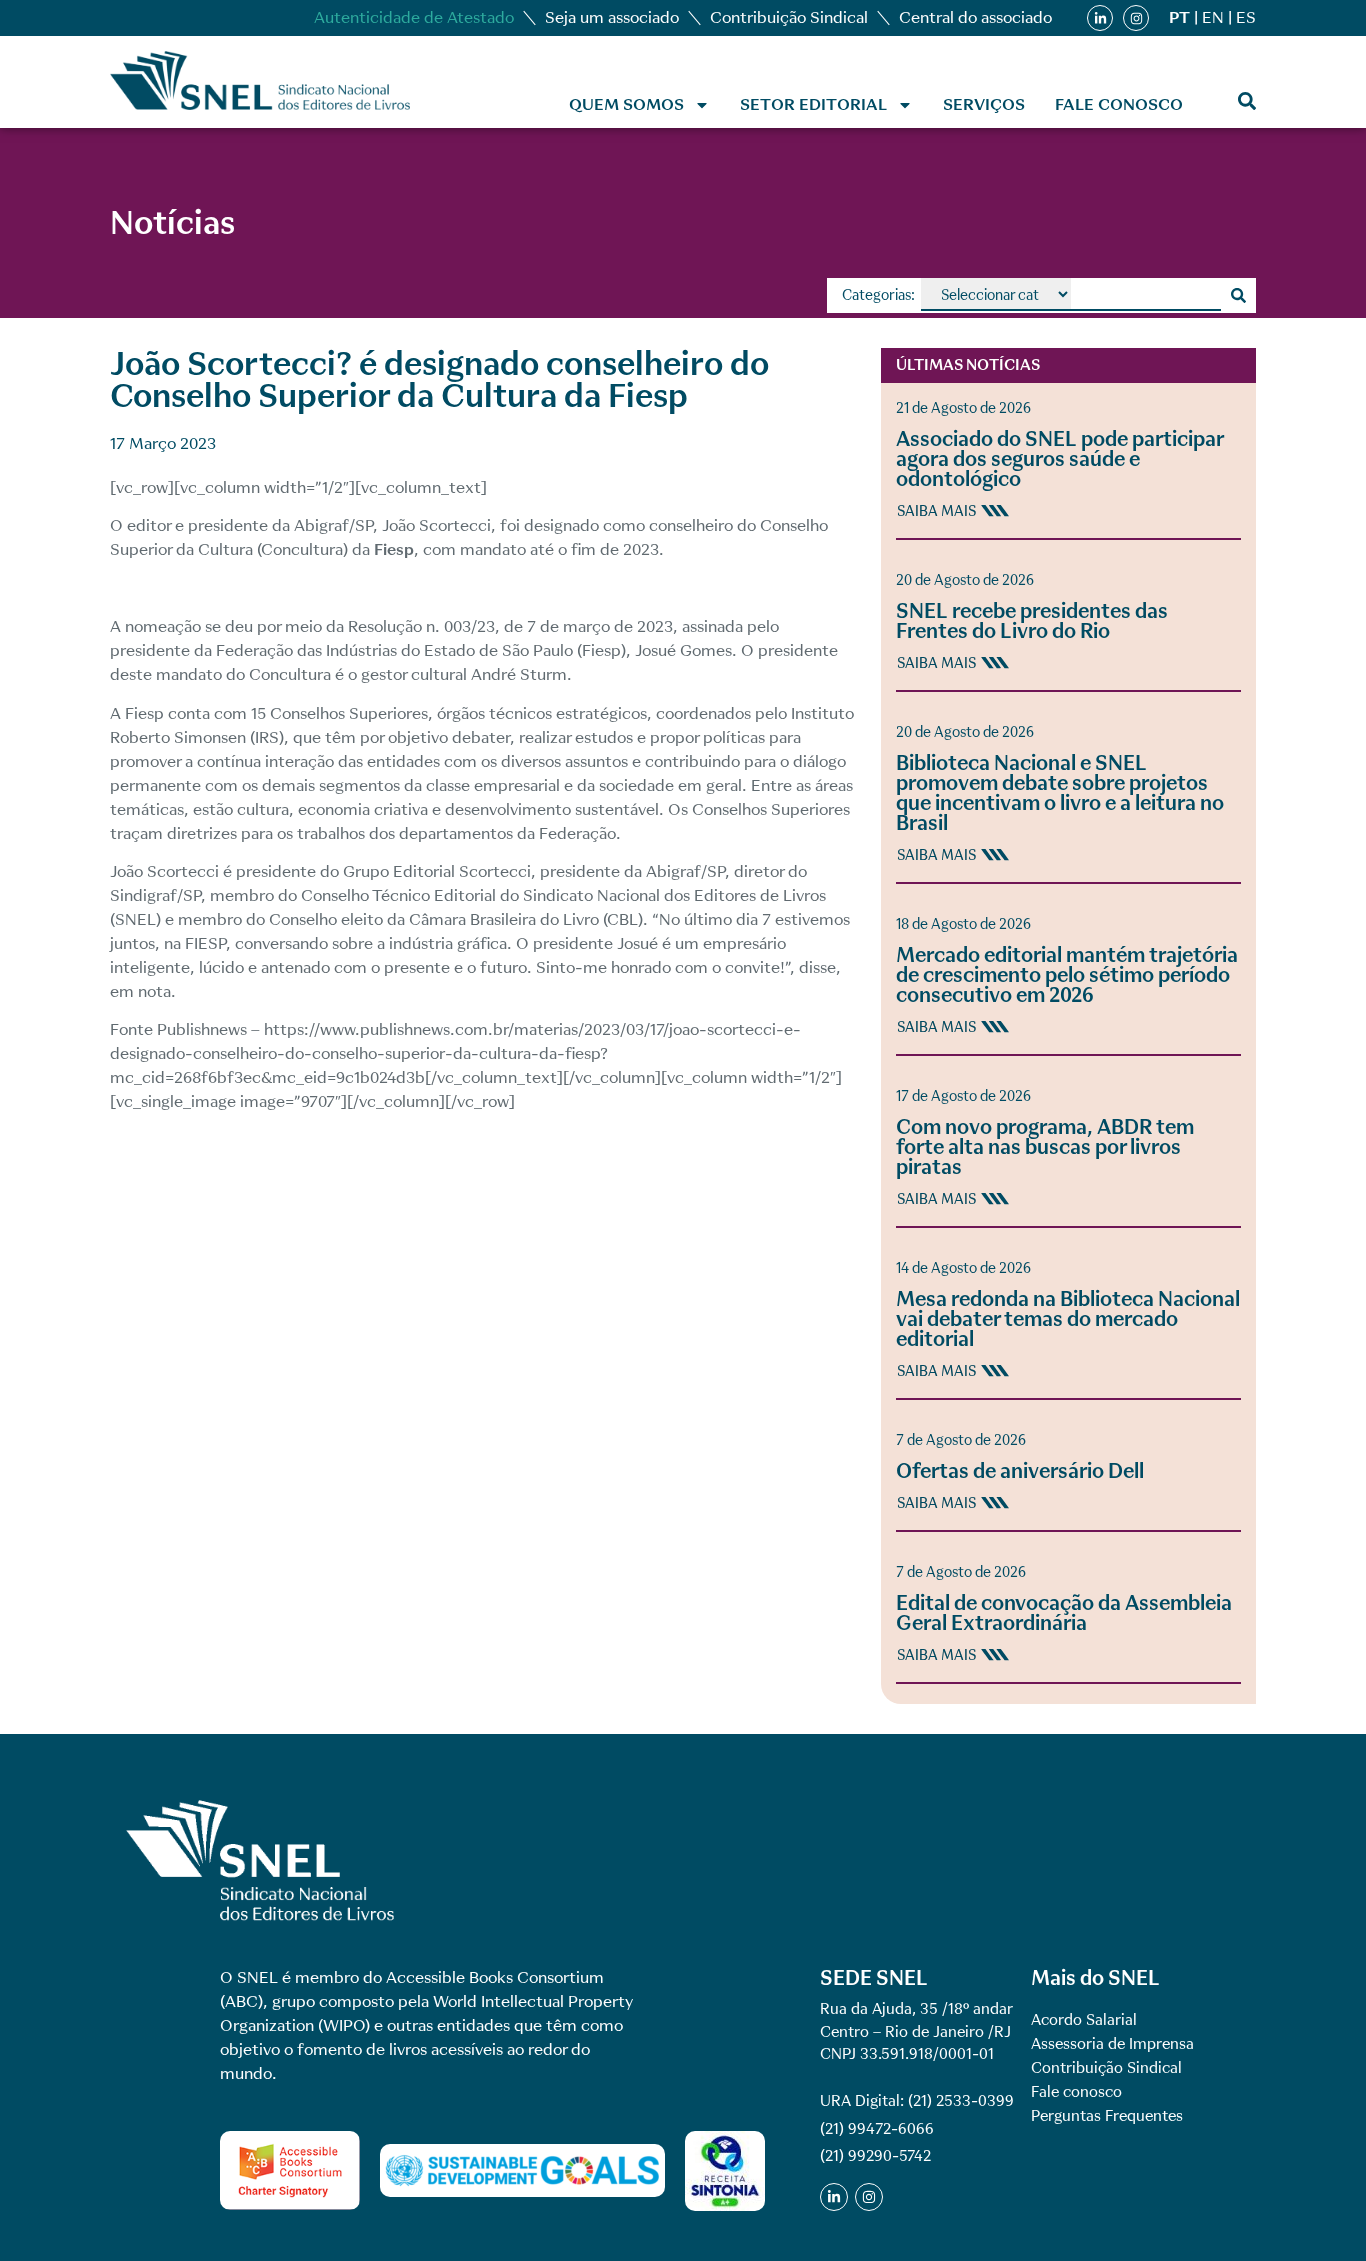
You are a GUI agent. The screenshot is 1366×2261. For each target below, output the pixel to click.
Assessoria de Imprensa (1112, 2044)
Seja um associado (612, 17)
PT (1179, 17)
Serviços (984, 104)
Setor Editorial (813, 104)
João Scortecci (436, 525)
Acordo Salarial (1084, 2020)
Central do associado (975, 17)
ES (1246, 17)
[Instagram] (1136, 18)
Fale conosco (1119, 104)
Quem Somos (626, 104)
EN (1213, 17)
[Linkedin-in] (1100, 18)
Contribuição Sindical (789, 17)
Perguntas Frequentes (1107, 2116)
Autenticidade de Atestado (414, 17)
